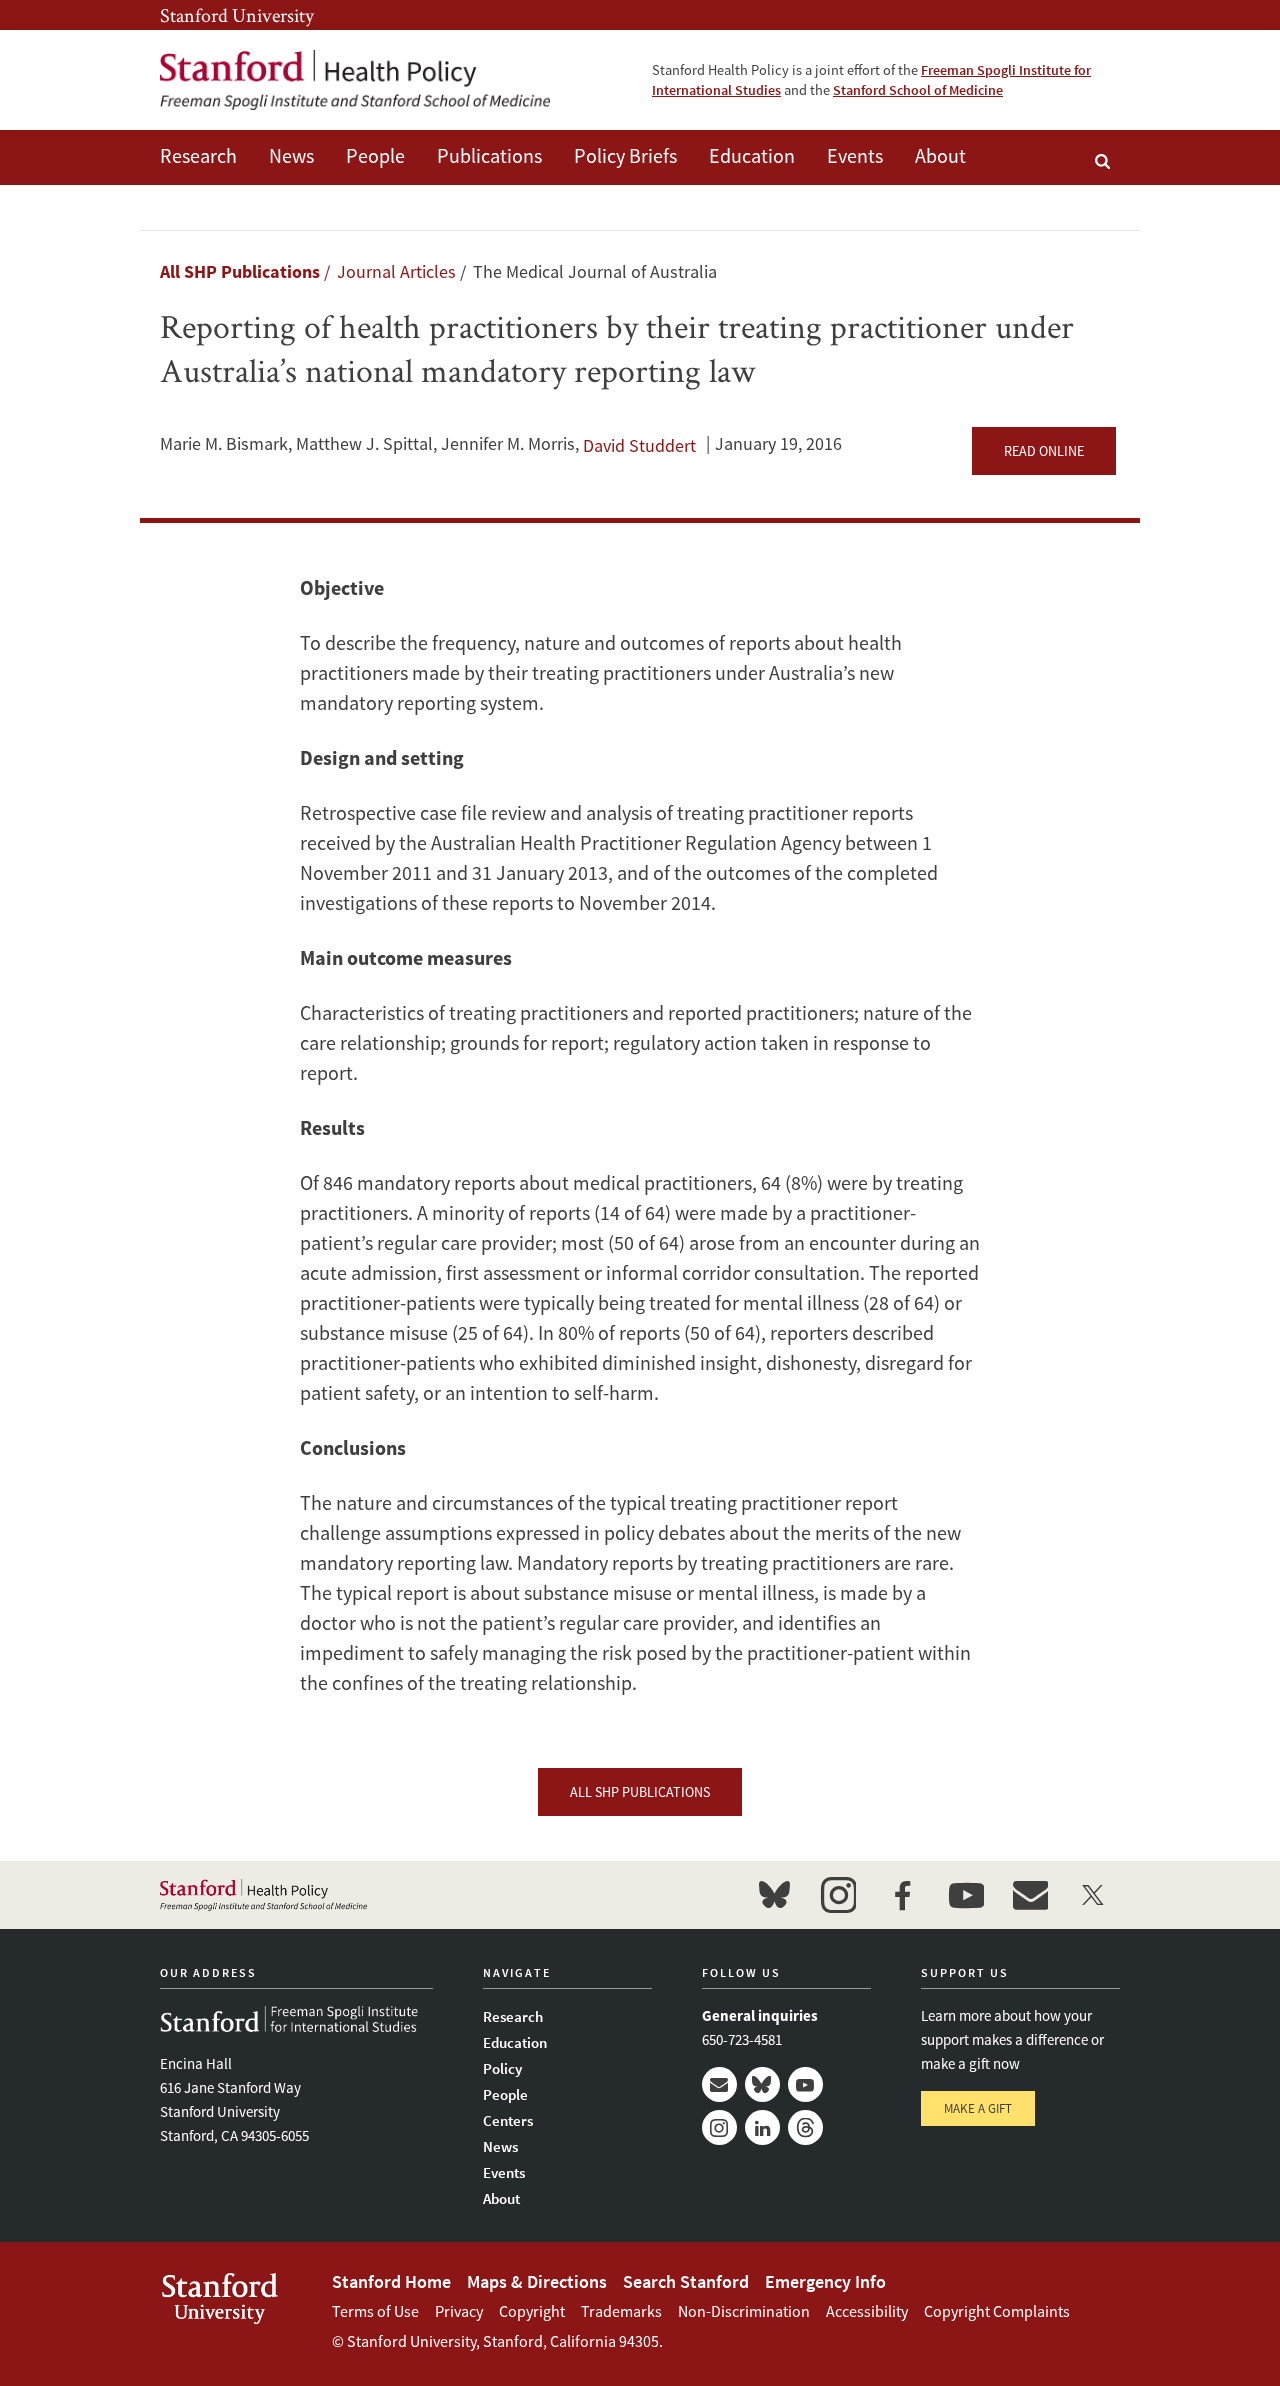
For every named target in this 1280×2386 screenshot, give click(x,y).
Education (752, 155)
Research (198, 155)
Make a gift (978, 2108)
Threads (805, 2127)
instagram (838, 1895)
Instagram (719, 2127)
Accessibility (867, 2311)
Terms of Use (375, 2311)
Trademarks (621, 2311)
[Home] (355, 80)
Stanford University (237, 15)
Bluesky (762, 2084)
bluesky (774, 1895)
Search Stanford (686, 2281)
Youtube (805, 2084)
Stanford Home (391, 2281)
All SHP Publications (240, 271)
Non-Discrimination (744, 2311)
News (291, 155)
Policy (502, 2068)
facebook (902, 1895)
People (375, 155)
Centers (508, 2120)
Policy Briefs (625, 155)
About (940, 155)
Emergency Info (825, 2281)
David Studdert (639, 445)
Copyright (532, 2311)
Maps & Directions (537, 2281)
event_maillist (1030, 1895)
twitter (1094, 1895)
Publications (489, 155)
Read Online (1044, 451)
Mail (719, 2084)
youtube (966, 1895)
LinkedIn (762, 2127)
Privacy (459, 2311)
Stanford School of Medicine (918, 90)
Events (855, 155)
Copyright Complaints (997, 2311)
